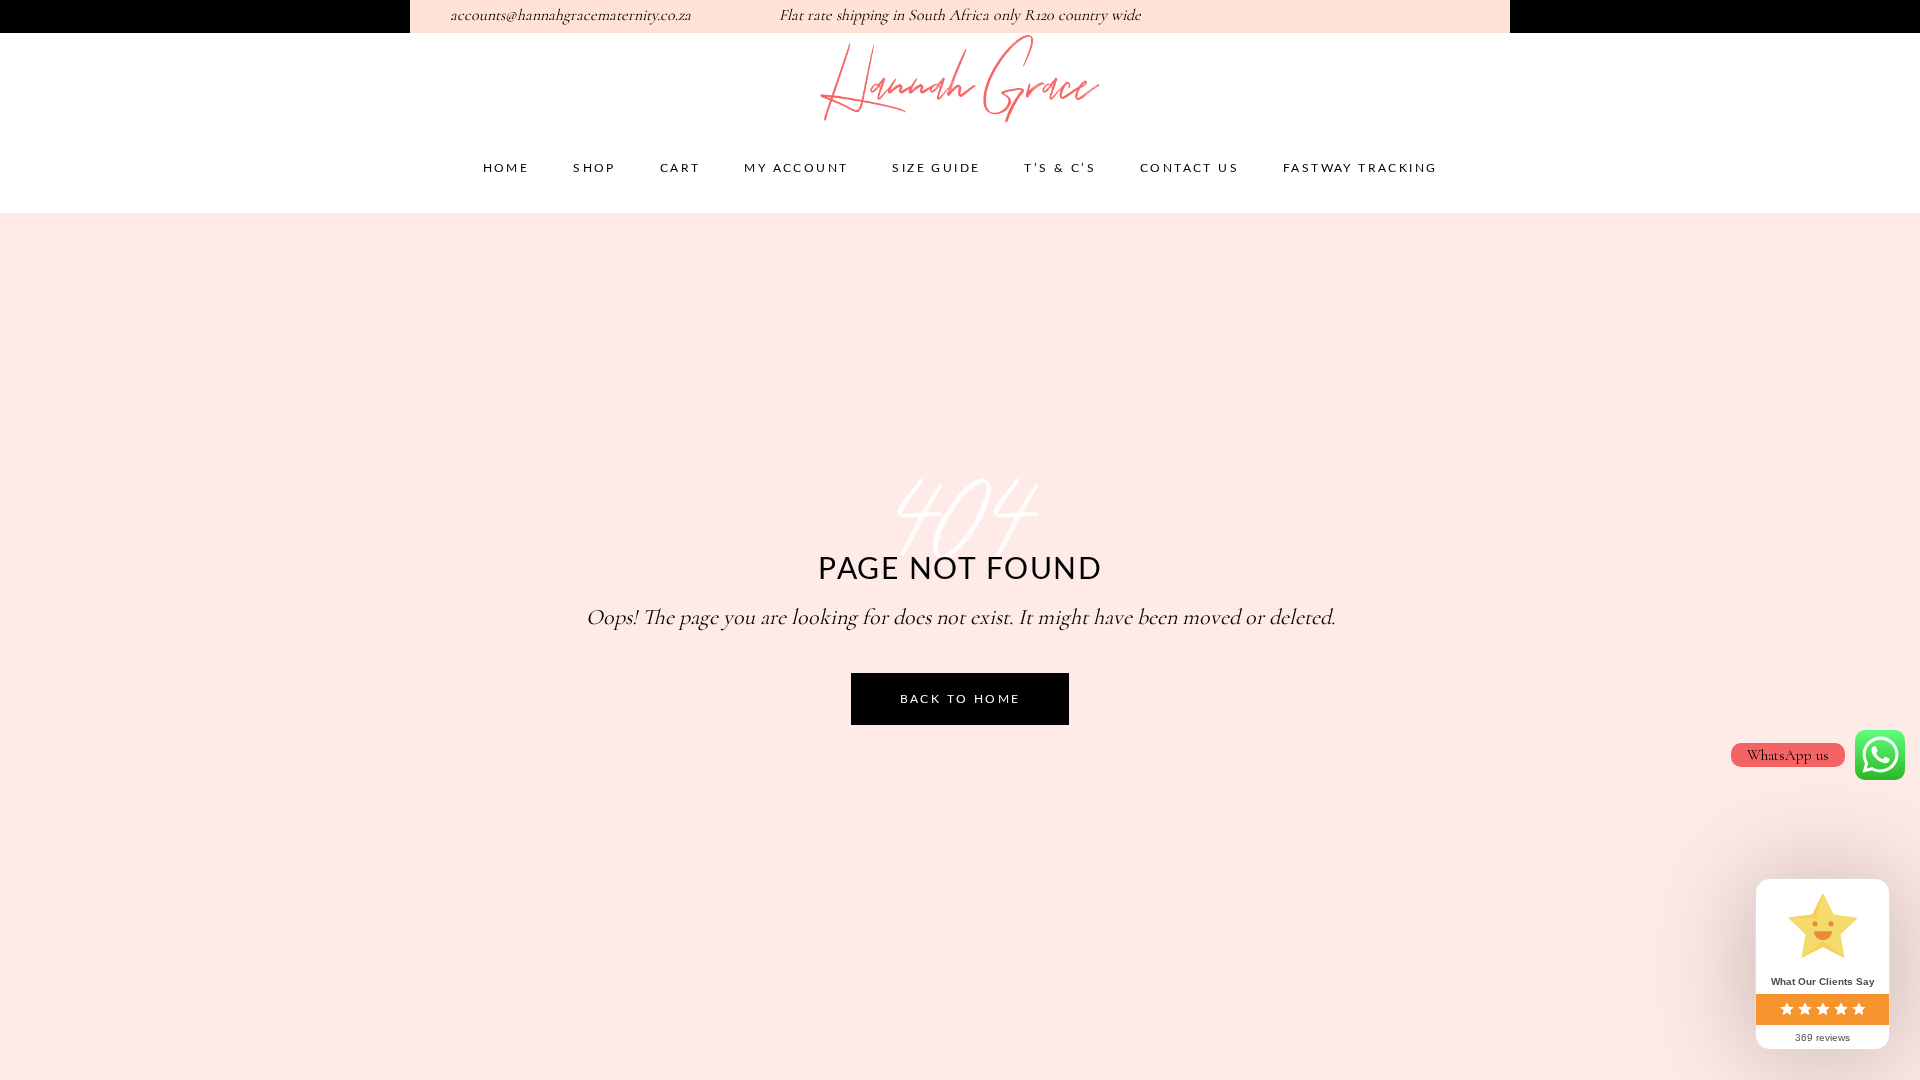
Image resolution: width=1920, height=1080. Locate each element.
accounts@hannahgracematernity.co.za (570, 15)
